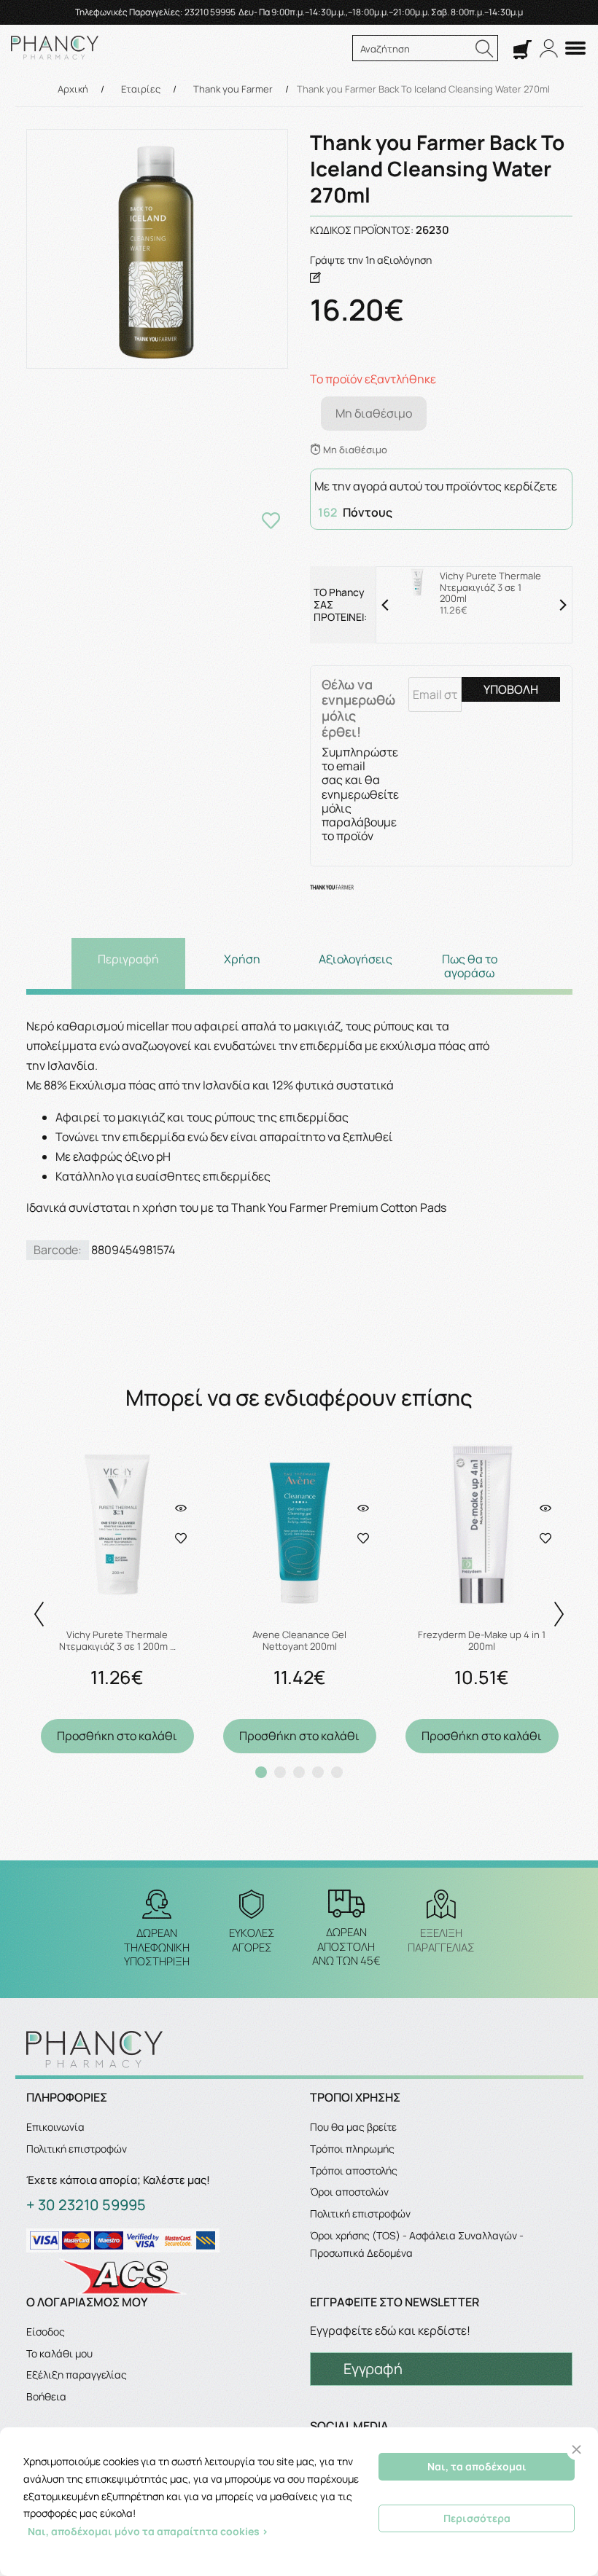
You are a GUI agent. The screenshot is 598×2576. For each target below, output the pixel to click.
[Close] (576, 2450)
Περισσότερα (477, 2518)
